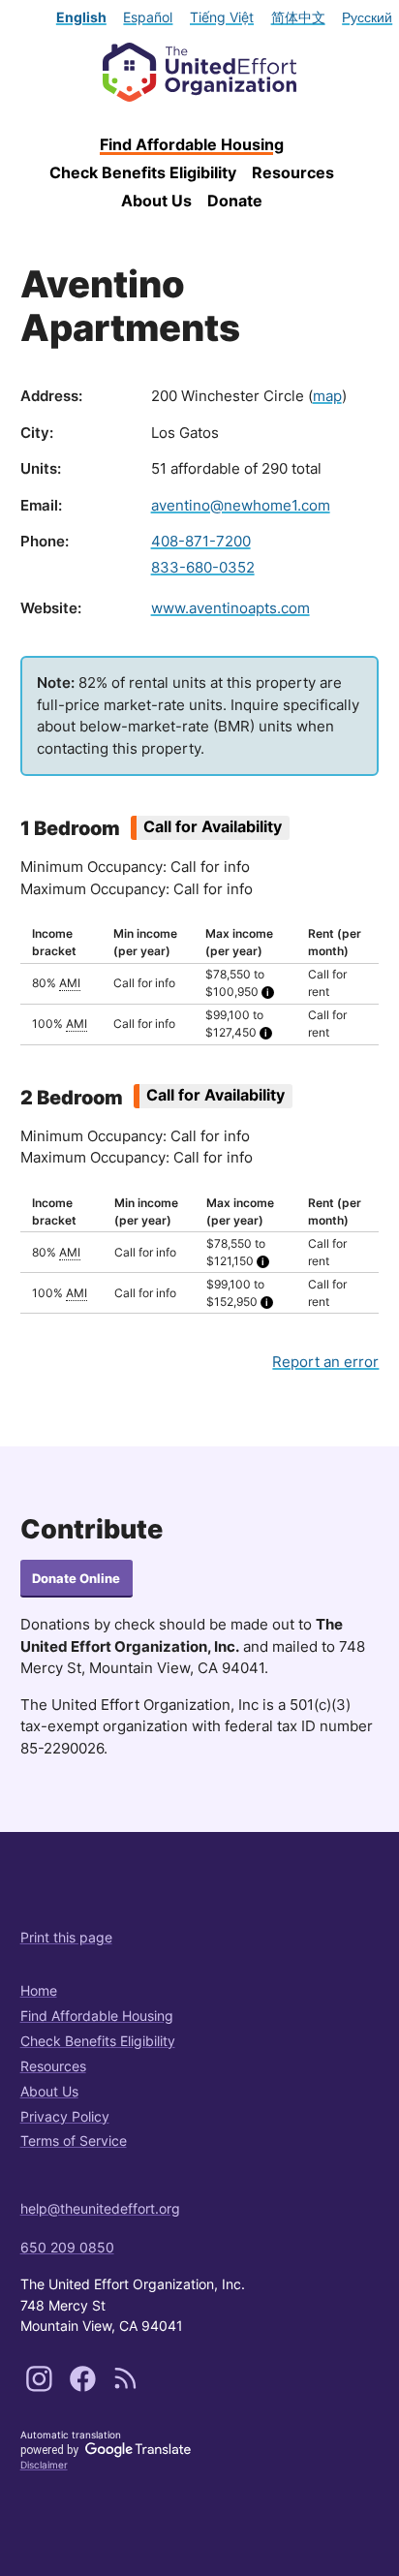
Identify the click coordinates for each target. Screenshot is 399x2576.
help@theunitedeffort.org (100, 2208)
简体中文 (298, 17)
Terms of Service (74, 2141)
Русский (367, 17)
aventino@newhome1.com (241, 505)
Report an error (325, 1362)
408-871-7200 (201, 541)
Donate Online (76, 1579)
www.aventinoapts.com (230, 608)
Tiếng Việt (222, 17)
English (81, 17)
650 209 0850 (67, 2247)
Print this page (66, 1937)
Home (39, 1990)
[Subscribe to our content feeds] (125, 2388)
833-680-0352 (203, 567)
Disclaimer (44, 2465)
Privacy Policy (65, 2116)
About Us (156, 201)
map (327, 396)
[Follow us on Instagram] (41, 2388)
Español (148, 17)
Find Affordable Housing (192, 144)
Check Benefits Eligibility (143, 172)
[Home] (200, 72)
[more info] (268, 993)
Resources (293, 172)
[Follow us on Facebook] (85, 2388)
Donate (235, 201)
